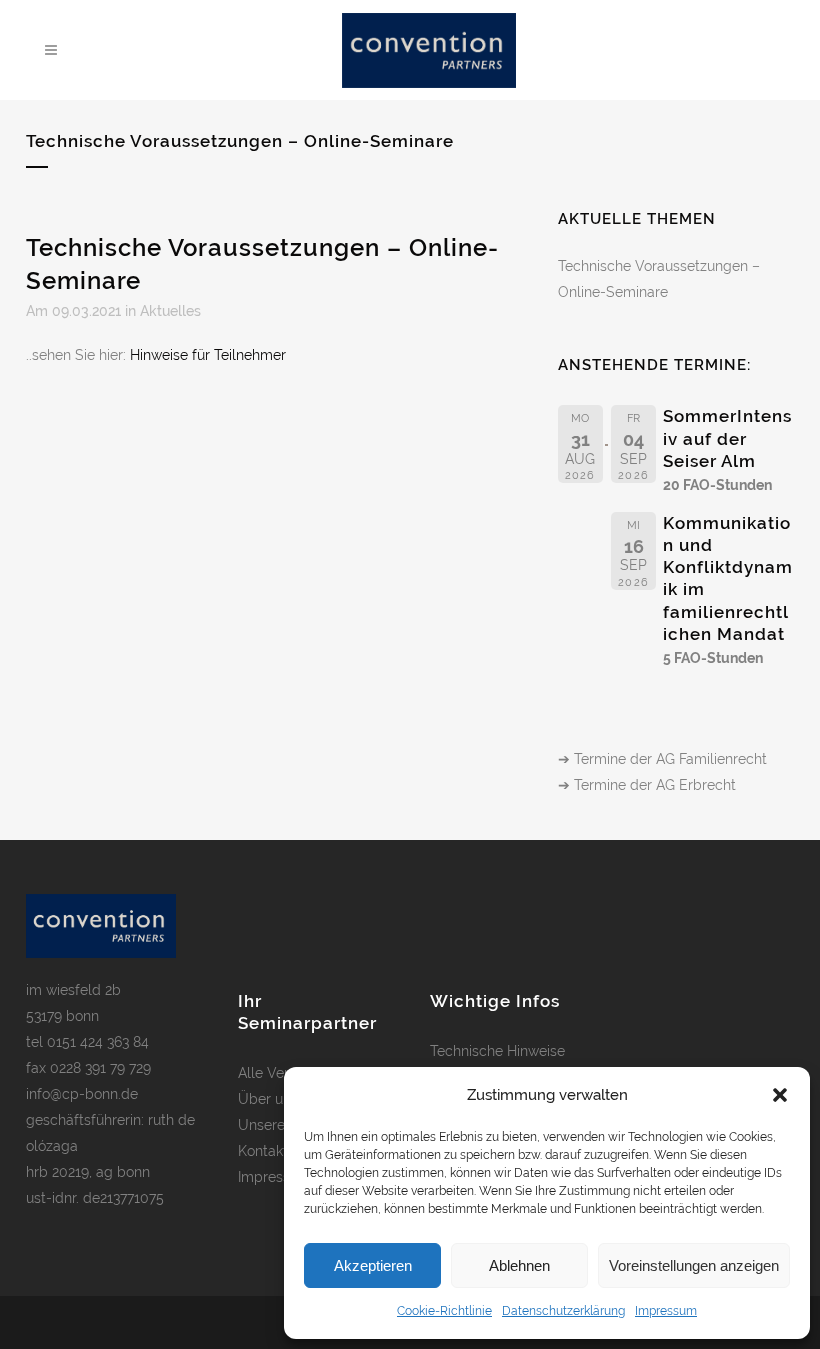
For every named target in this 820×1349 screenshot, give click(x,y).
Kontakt (263, 1151)
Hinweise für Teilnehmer (208, 355)
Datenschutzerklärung (563, 1311)
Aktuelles (170, 311)
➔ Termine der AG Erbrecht (647, 785)
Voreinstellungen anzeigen (694, 1265)
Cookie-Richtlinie (444, 1311)
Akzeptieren (373, 1265)
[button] (780, 1095)
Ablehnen (519, 1265)
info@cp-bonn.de (82, 1094)
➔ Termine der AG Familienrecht (662, 759)
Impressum (666, 1311)
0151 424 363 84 (98, 1042)
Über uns (268, 1099)
